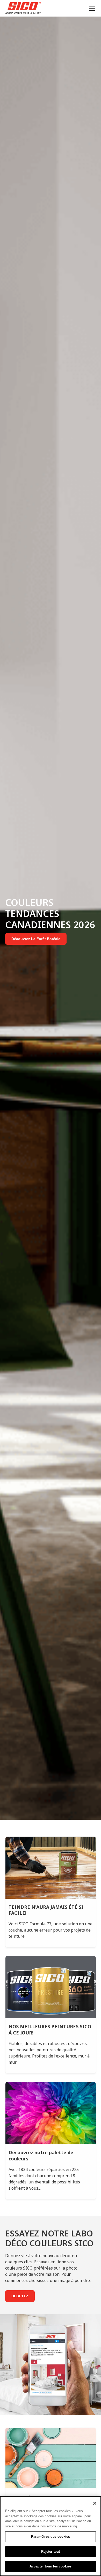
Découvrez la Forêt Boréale (36, 939)
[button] (91, 8)
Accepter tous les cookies (51, 2566)
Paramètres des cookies (51, 2537)
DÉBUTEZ (20, 2296)
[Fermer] (95, 2503)
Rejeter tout (51, 2552)
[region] (51, 2536)
